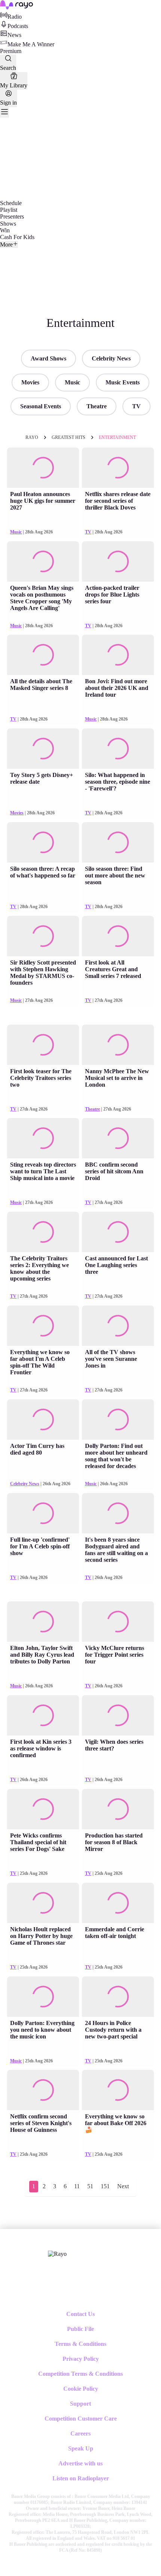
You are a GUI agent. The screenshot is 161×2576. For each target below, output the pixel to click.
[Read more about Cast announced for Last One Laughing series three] (118, 1232)
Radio (15, 17)
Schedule (11, 203)
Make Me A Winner (31, 44)
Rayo (32, 437)
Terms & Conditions (80, 2344)
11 (77, 2186)
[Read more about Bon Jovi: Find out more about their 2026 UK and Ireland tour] (118, 655)
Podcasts (18, 26)
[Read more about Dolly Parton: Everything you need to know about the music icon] (43, 1997)
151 (105, 2186)
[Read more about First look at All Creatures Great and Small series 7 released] (118, 936)
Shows (8, 224)
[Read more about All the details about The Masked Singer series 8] (43, 655)
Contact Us (80, 2314)
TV (136, 406)
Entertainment (117, 437)
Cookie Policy (81, 2389)
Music (72, 382)
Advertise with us (80, 2463)
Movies (30, 382)
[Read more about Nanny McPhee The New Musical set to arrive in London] (118, 1045)
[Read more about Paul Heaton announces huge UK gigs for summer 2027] (43, 468)
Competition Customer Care (81, 2419)
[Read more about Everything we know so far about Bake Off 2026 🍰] (118, 2090)
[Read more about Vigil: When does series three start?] (118, 1715)
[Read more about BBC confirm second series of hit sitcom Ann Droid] (118, 1138)
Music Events (123, 382)
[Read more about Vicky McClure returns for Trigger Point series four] (118, 1622)
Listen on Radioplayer (81, 2478)
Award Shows (48, 358)
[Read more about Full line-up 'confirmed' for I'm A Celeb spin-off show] (43, 1513)
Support (80, 2404)
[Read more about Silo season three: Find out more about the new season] (118, 842)
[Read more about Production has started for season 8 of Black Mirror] (118, 1809)
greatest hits (69, 437)
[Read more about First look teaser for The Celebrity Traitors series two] (43, 1045)
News (14, 35)
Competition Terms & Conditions (80, 2374)
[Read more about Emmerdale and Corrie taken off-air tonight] (118, 1903)
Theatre (97, 406)
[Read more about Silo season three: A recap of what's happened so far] (43, 842)
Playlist (9, 210)
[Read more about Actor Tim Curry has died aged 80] (43, 1419)
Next (123, 2186)
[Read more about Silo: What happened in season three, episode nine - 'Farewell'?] (118, 749)
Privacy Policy (81, 2359)
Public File (80, 2329)
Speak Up (81, 2448)
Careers (80, 2433)
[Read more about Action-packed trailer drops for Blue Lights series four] (118, 561)
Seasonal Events (41, 406)
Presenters (12, 216)
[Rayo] (57, 2254)
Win (5, 230)
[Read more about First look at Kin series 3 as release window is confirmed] (43, 1715)
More (6, 244)
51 (90, 2186)
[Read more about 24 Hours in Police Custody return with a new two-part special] (118, 1997)
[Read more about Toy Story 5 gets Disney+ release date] (43, 749)
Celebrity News (111, 358)
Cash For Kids (17, 237)
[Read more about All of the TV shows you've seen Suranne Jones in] (118, 1326)
